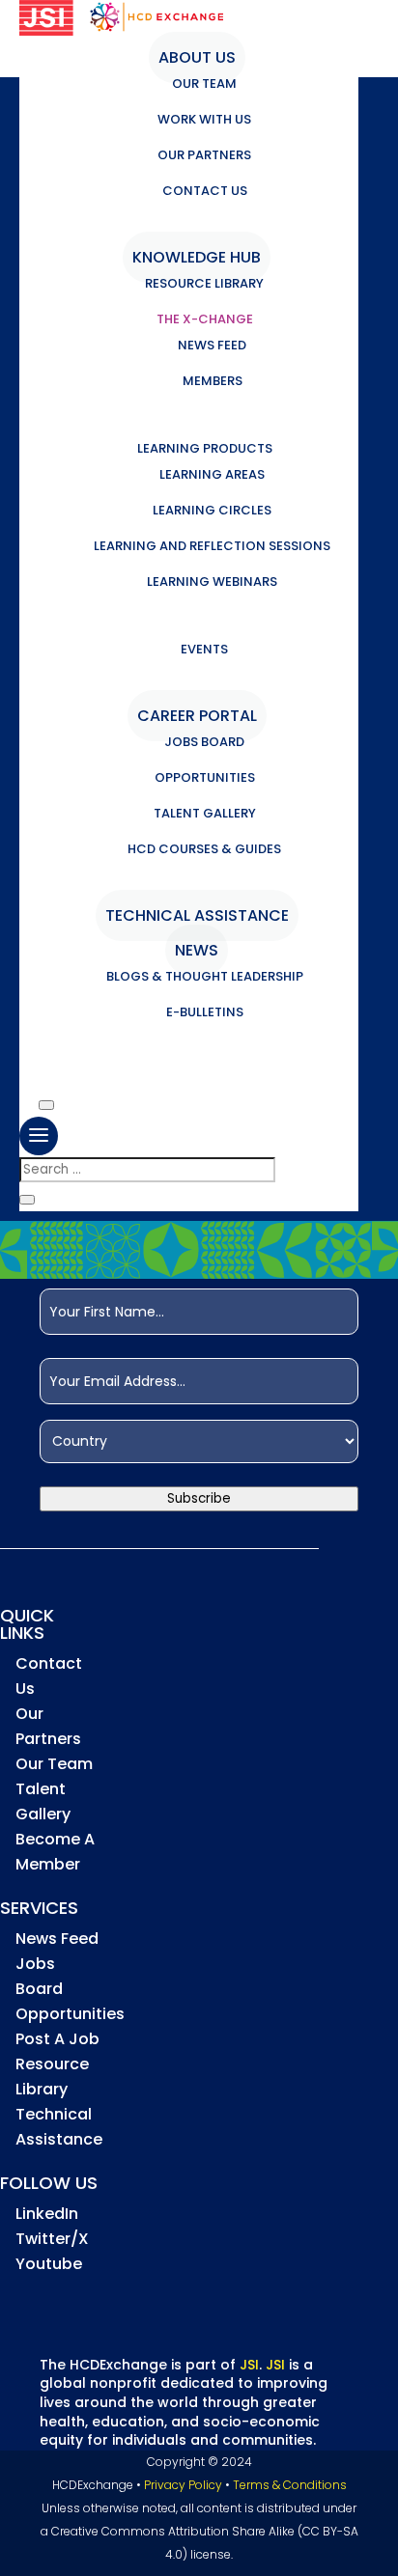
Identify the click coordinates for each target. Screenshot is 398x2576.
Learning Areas (212, 474)
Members (213, 381)
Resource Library (204, 283)
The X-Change (205, 319)
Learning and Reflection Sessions (212, 546)
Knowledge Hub (197, 257)
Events (204, 649)
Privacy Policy (183, 2485)
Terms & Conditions (290, 2485)
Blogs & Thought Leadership (205, 976)
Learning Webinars (212, 582)
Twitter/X (52, 2239)
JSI (249, 2365)
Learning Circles (212, 510)
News (197, 950)
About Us (197, 57)
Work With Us (204, 119)
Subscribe (199, 1498)
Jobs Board (204, 742)
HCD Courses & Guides (204, 849)
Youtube (49, 2264)
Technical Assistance (197, 915)
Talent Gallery (205, 813)
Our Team (204, 83)
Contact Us (205, 191)
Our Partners (204, 155)
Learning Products (205, 448)
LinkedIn (47, 2214)
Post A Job (57, 2039)
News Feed (212, 345)
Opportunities (205, 777)
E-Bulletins (205, 1012)
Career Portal (197, 716)
